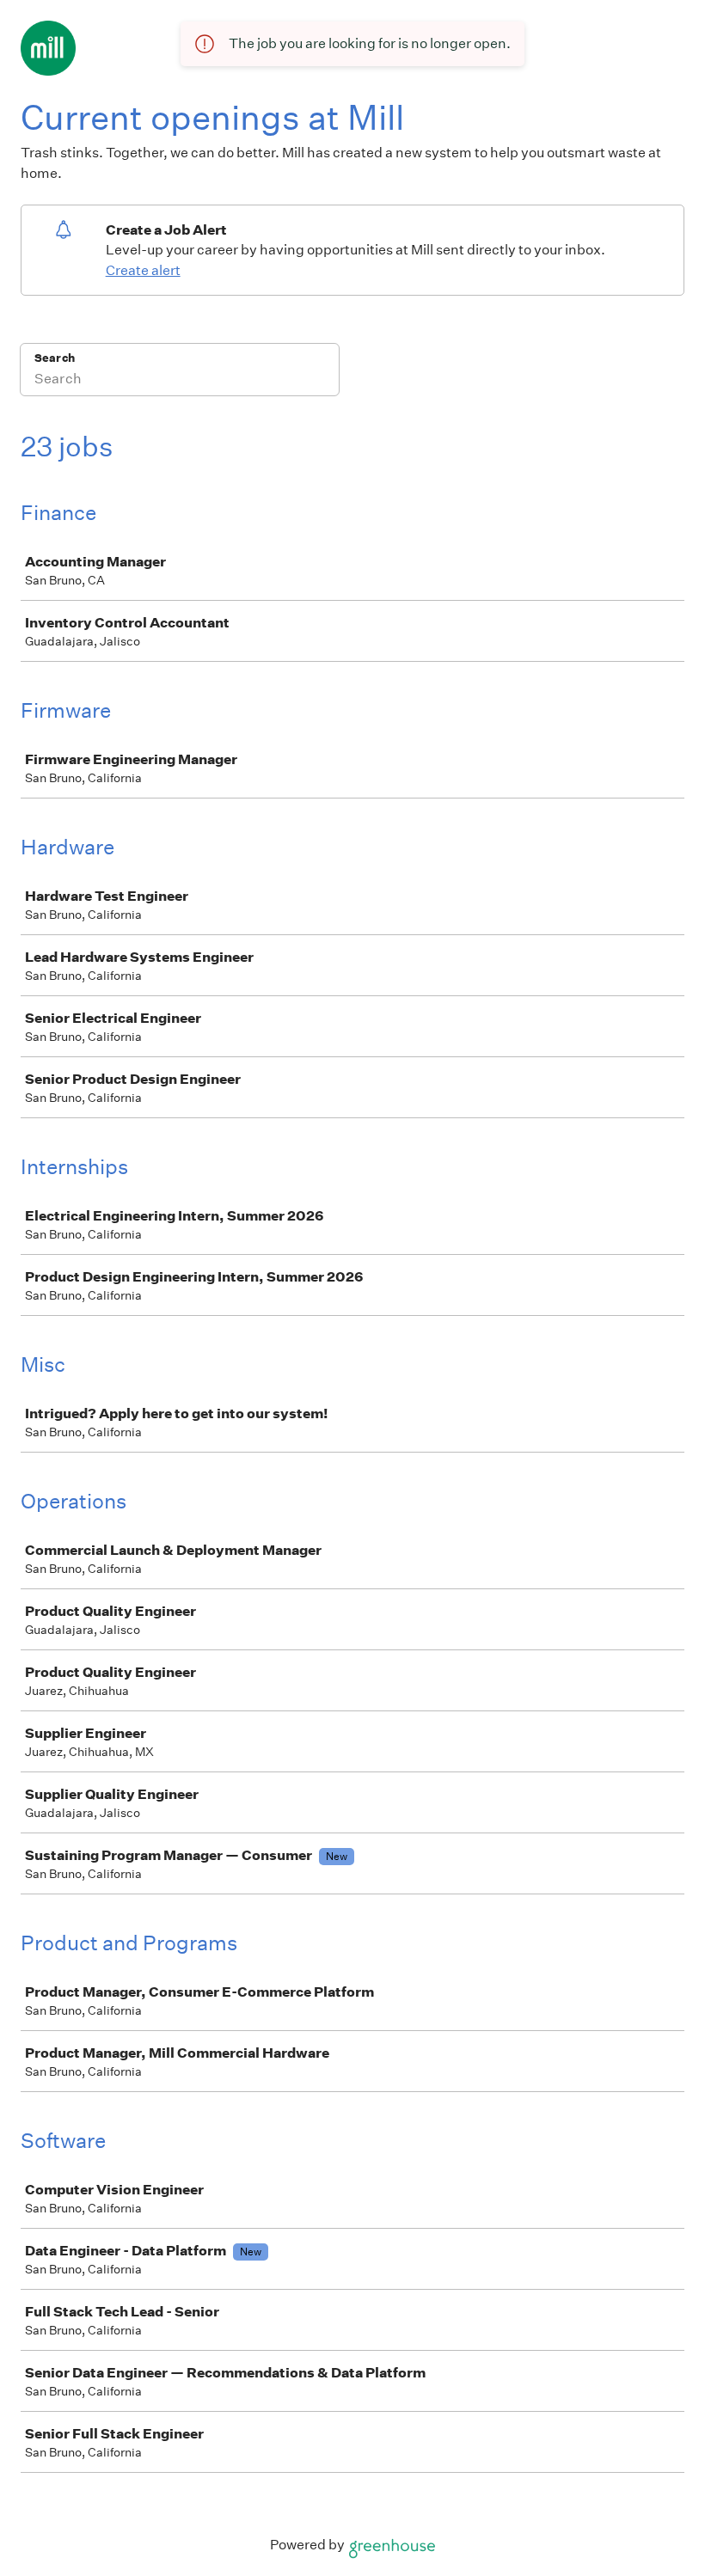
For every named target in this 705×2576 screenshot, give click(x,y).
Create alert (143, 270)
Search (55, 358)
